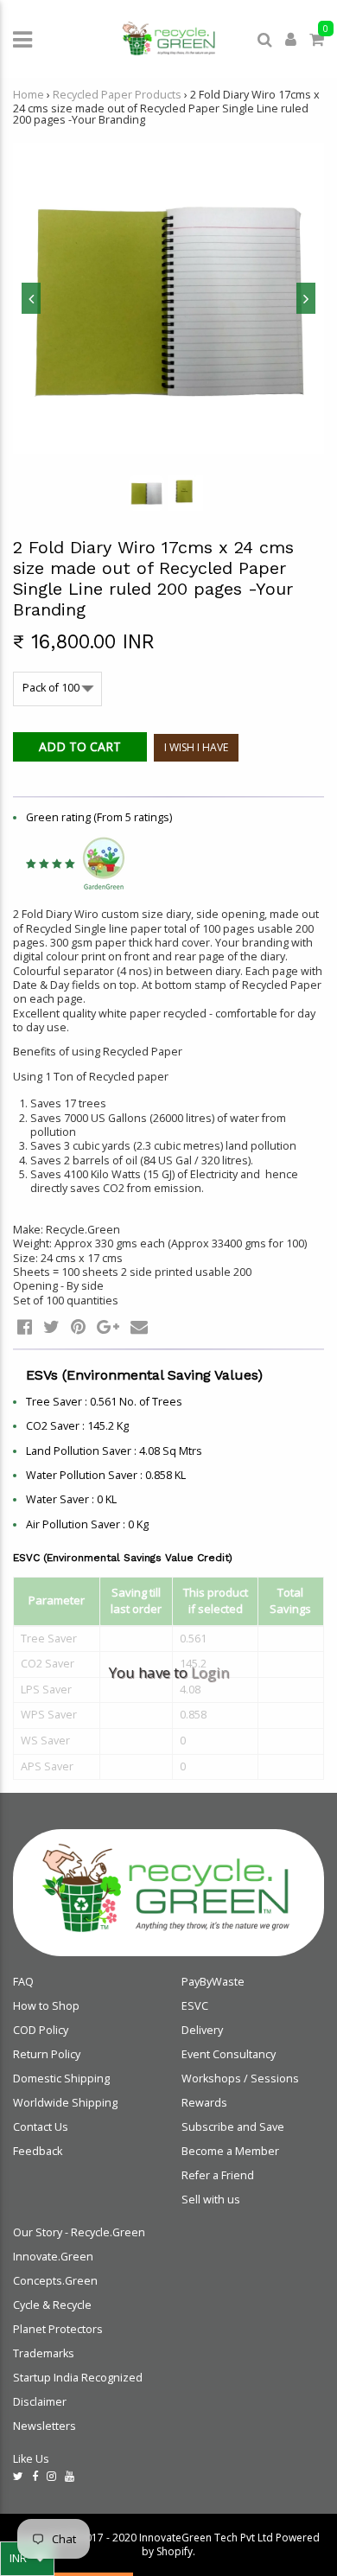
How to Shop (46, 2006)
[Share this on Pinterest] (78, 1326)
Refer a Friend (218, 2175)
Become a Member (230, 2151)
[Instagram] (51, 2476)
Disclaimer (40, 2402)
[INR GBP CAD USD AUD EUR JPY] (27, 2559)
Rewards (204, 2103)
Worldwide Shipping (65, 2103)
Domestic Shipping (61, 2079)
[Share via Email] (139, 1326)
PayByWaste (213, 1982)
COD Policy (41, 2030)
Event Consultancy (229, 2054)
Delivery (202, 2030)
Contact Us (41, 2127)
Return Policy (47, 2054)
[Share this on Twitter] (51, 1326)
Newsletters (45, 2426)
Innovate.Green (53, 2257)
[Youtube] (70, 2476)
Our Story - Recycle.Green (79, 2232)
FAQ (23, 1982)
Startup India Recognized (78, 2378)
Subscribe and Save (233, 2127)
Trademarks (44, 2353)
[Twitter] (18, 2476)
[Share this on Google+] (108, 1326)
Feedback (38, 2151)
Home (29, 95)
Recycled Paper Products (117, 95)
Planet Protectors (58, 2329)
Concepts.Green (55, 2281)
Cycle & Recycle (52, 2305)
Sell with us (211, 2200)
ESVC (195, 2006)
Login (210, 1672)
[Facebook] (35, 2476)
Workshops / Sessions (240, 2079)
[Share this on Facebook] (25, 1326)
